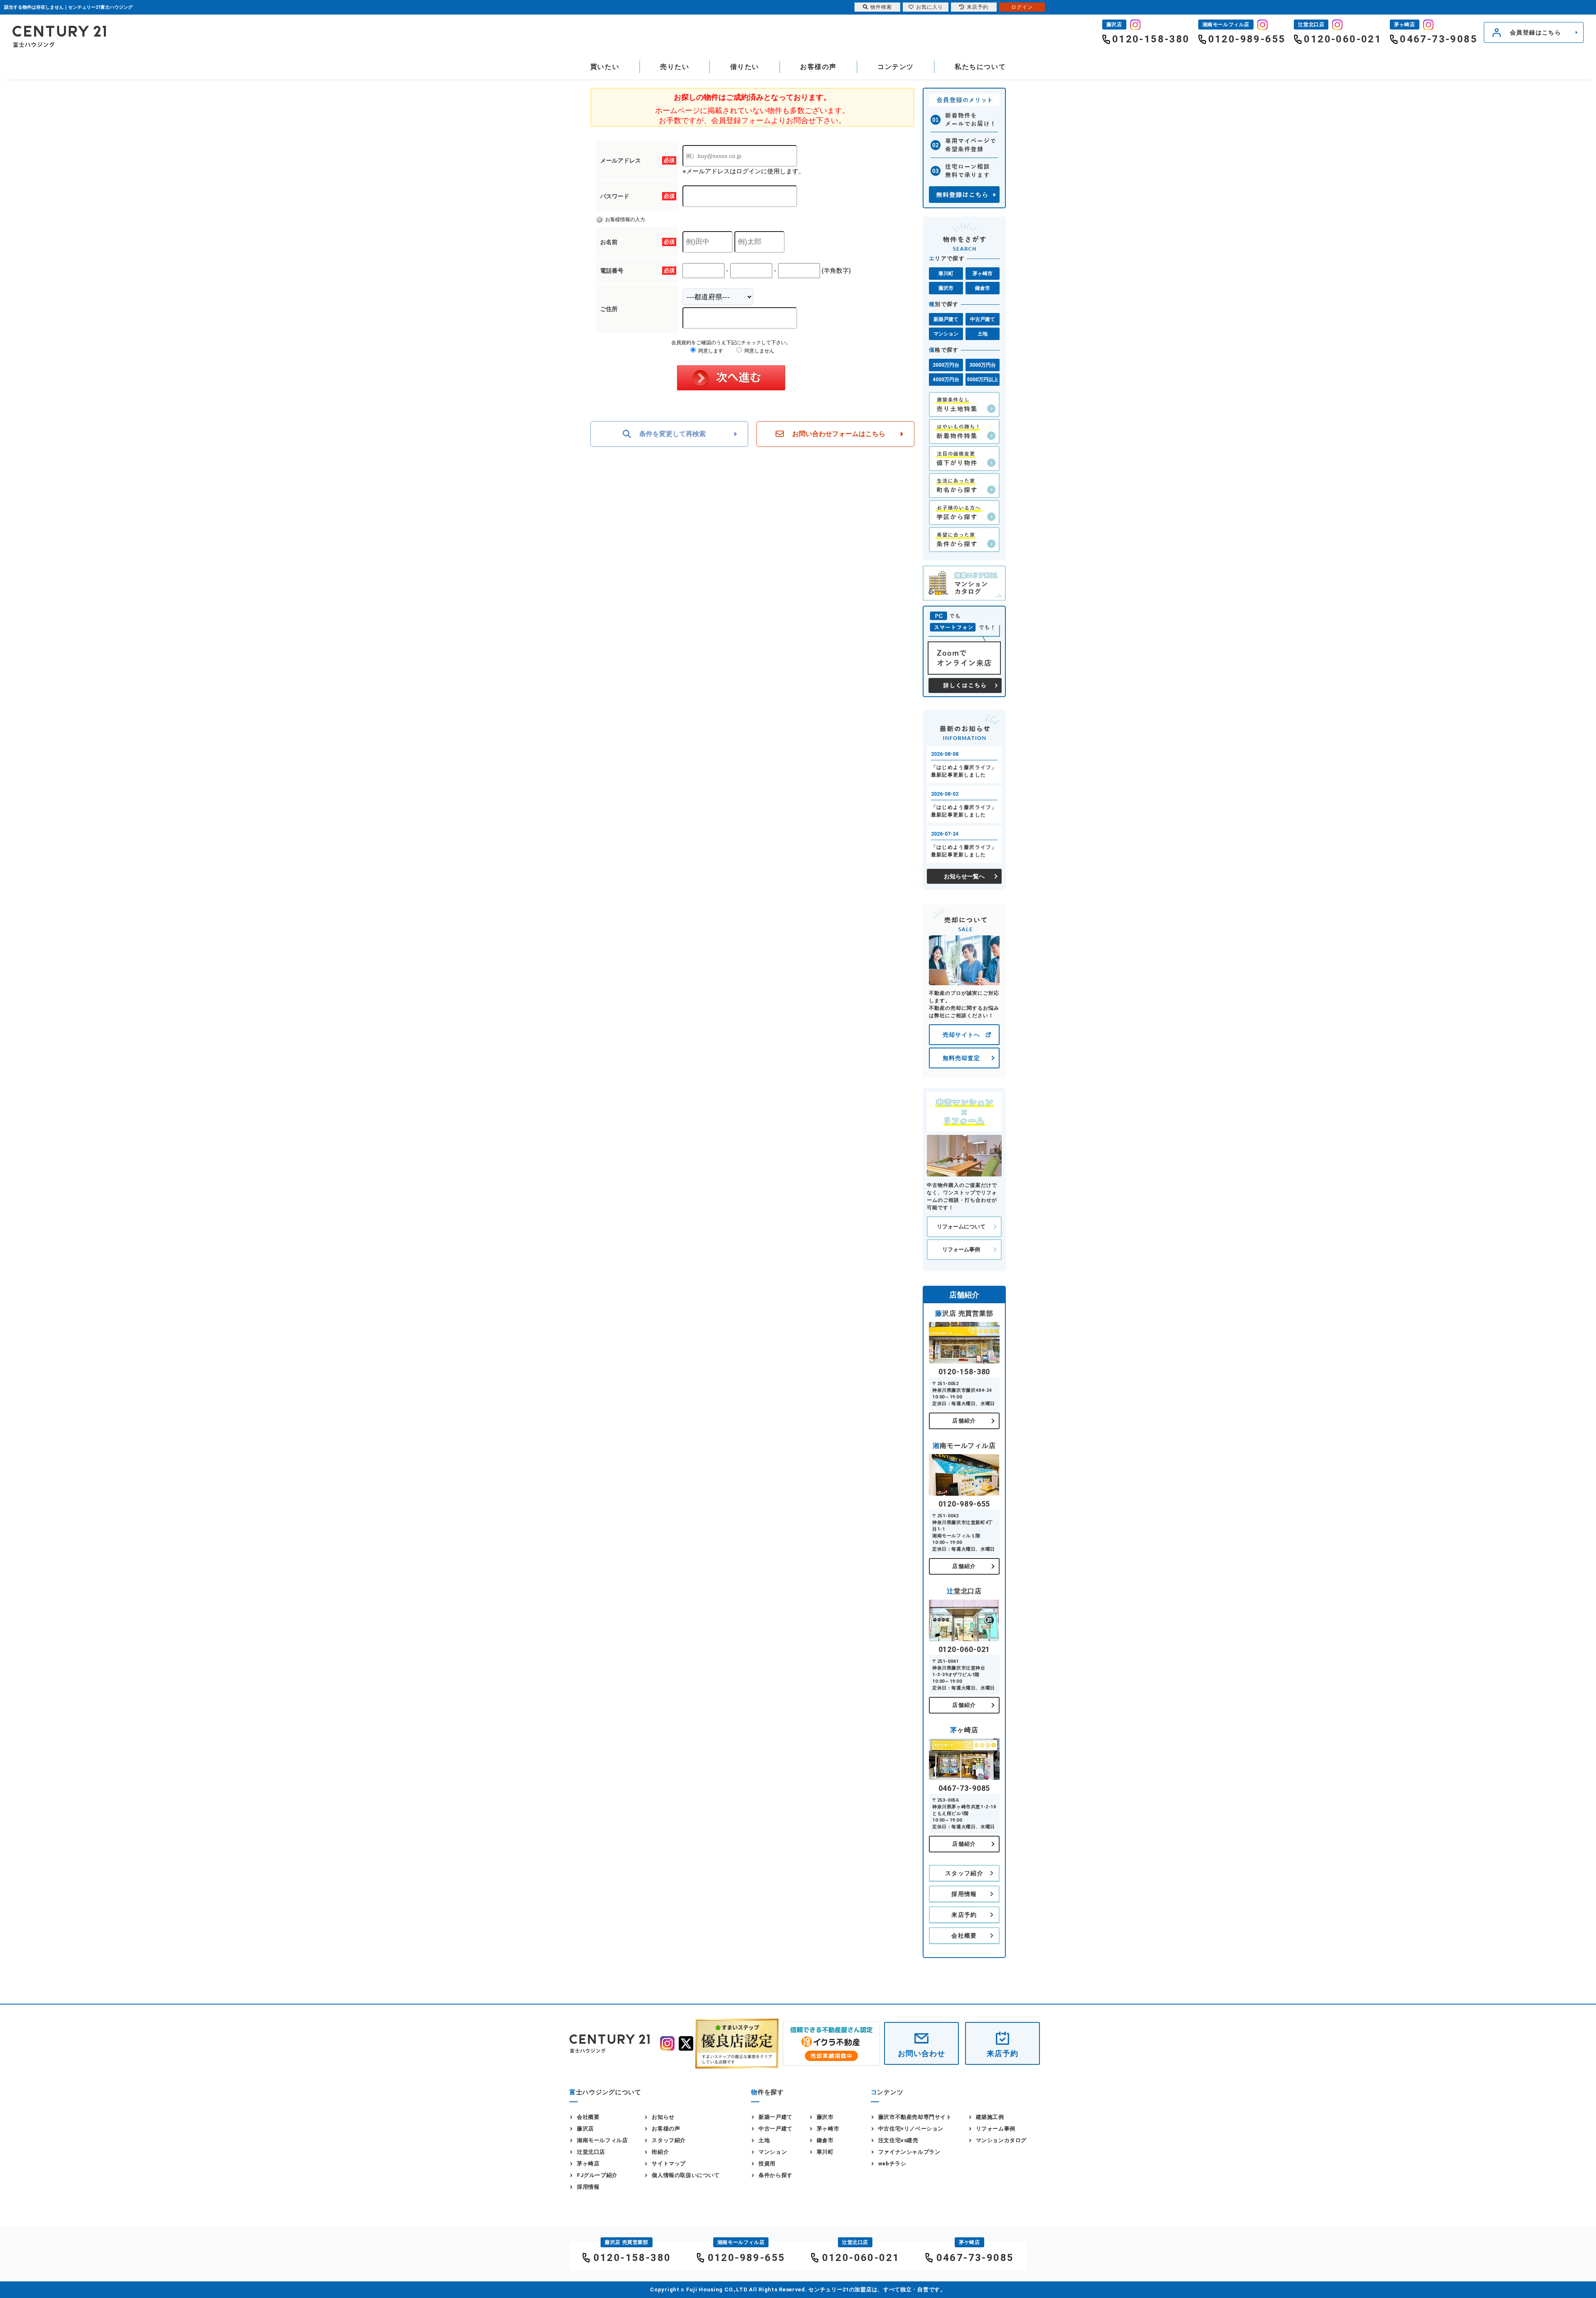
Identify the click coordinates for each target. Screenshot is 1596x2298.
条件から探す (776, 2175)
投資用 (767, 2164)
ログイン (1022, 7)
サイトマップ (669, 2164)
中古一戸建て (776, 2129)
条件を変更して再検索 (672, 434)
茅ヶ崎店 (588, 2164)
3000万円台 (983, 365)
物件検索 (881, 7)
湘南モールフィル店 (602, 2140)
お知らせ (663, 2117)
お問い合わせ (921, 2053)
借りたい (745, 67)
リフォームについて (961, 1227)
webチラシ (892, 2164)
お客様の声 (818, 67)
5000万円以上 (983, 380)
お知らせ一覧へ (964, 876)
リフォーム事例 (961, 1249)
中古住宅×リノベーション (911, 2129)
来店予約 (964, 1915)
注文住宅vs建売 (898, 2140)
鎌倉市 (983, 288)
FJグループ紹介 (597, 2175)
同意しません (759, 351)
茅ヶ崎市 (983, 274)
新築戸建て (946, 319)
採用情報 (964, 1894)
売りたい (675, 67)
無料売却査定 (961, 1058)
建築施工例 (990, 2117)
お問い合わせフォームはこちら (839, 434)
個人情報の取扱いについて (686, 2175)
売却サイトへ (961, 1035)
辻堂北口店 (591, 2152)
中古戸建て (983, 319)
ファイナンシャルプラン (909, 2152)
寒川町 (946, 274)
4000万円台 (946, 380)
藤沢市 (946, 288)
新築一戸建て (776, 2117)
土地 (983, 334)
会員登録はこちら (1536, 32)
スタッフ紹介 (964, 1873)
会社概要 (964, 1936)
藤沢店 (585, 2129)
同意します (710, 351)
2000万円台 (946, 365)
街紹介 (660, 2152)
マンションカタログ (1001, 2140)
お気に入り (930, 7)
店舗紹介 (964, 1421)
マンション (946, 334)
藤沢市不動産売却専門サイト (915, 2117)
